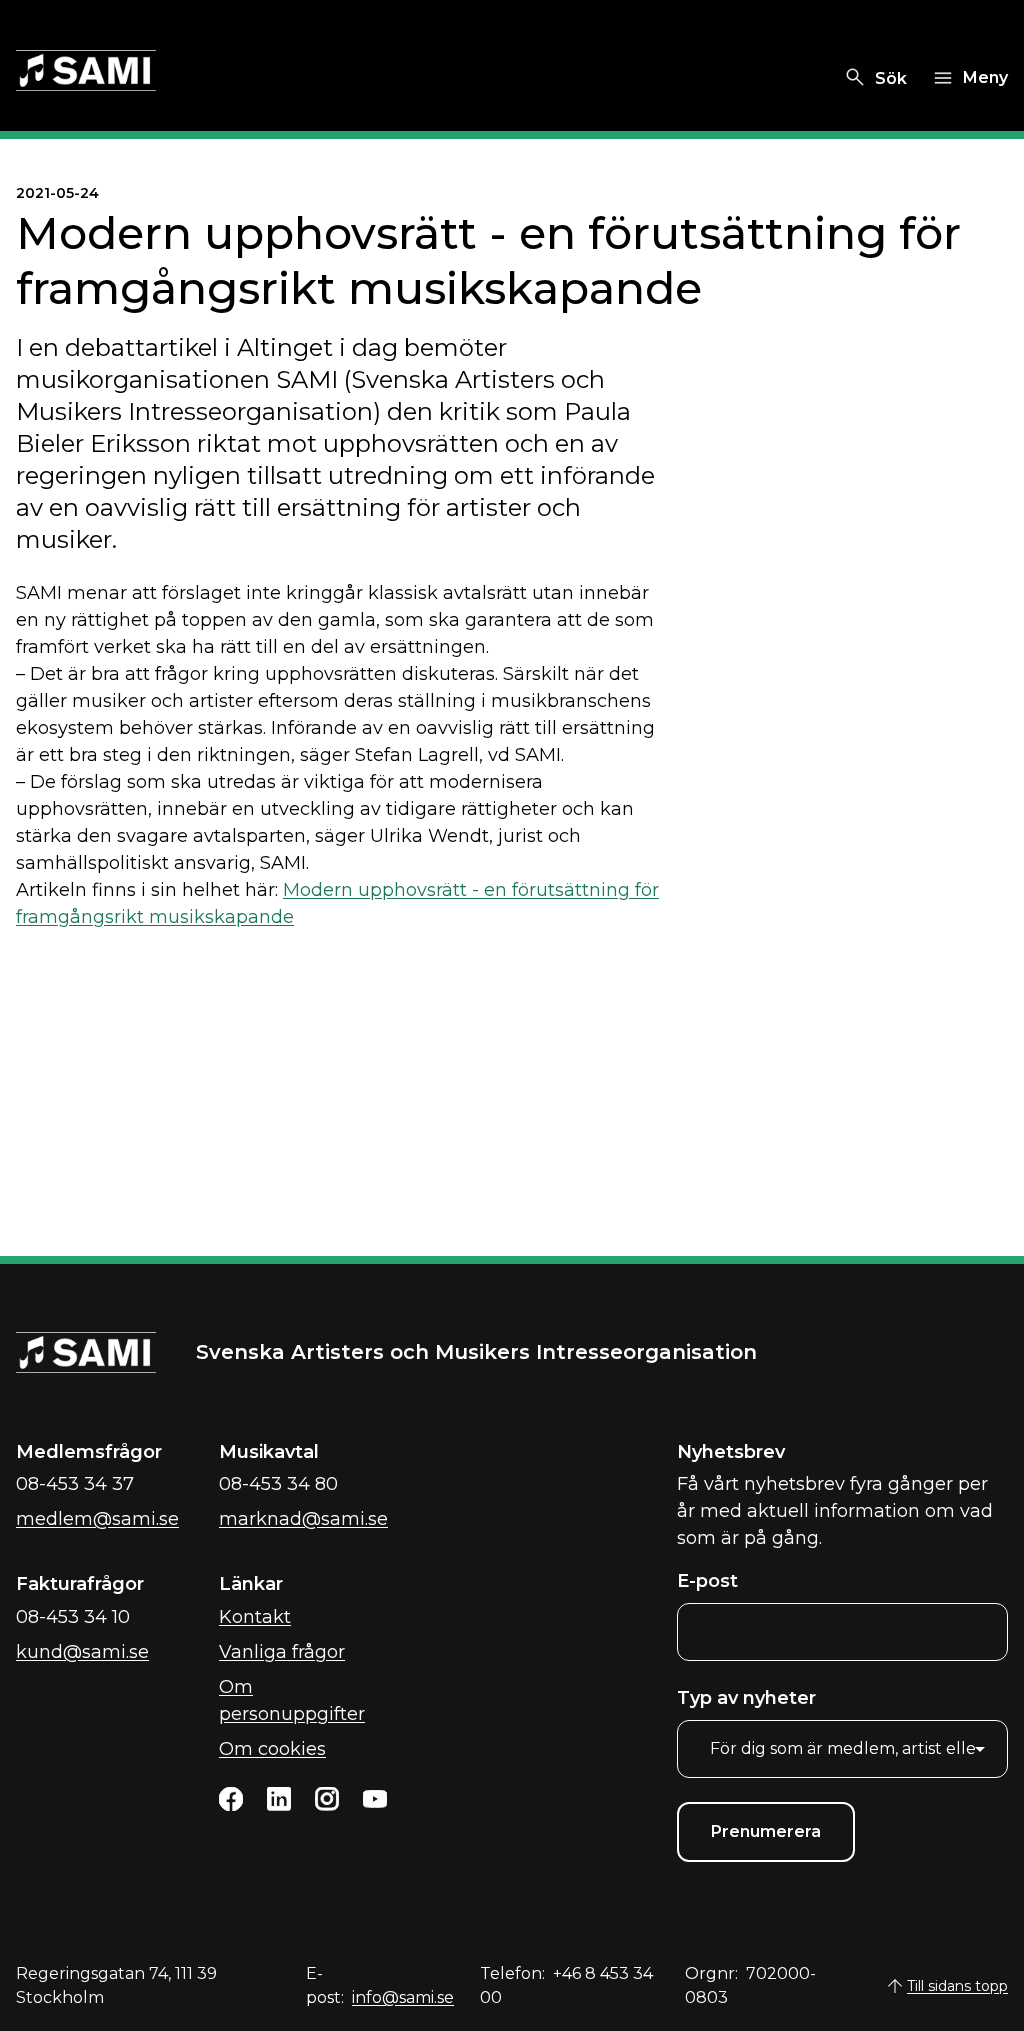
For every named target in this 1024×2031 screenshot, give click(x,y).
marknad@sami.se (303, 1519)
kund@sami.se (82, 1652)
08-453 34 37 (75, 1484)
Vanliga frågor (282, 1652)
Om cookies (272, 1749)
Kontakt (255, 1617)
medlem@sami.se (97, 1519)
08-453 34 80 (278, 1484)
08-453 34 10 (73, 1617)
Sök (891, 78)
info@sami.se (403, 1997)
